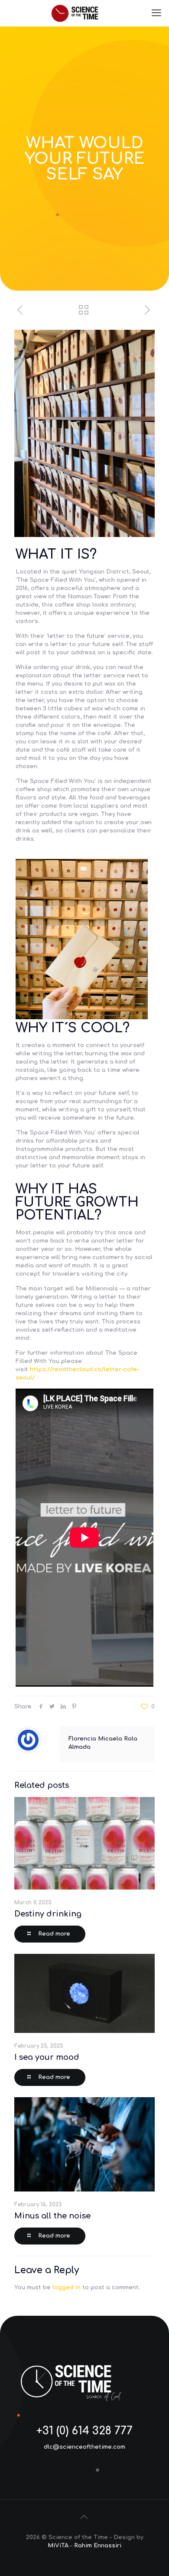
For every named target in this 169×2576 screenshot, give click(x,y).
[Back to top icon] (84, 2517)
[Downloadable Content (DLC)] (84, 13)
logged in (67, 2288)
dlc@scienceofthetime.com (84, 2447)
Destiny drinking (48, 1914)
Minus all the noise (52, 2216)
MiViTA (58, 2546)
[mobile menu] (157, 13)
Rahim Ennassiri (98, 2546)
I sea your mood (47, 2057)
